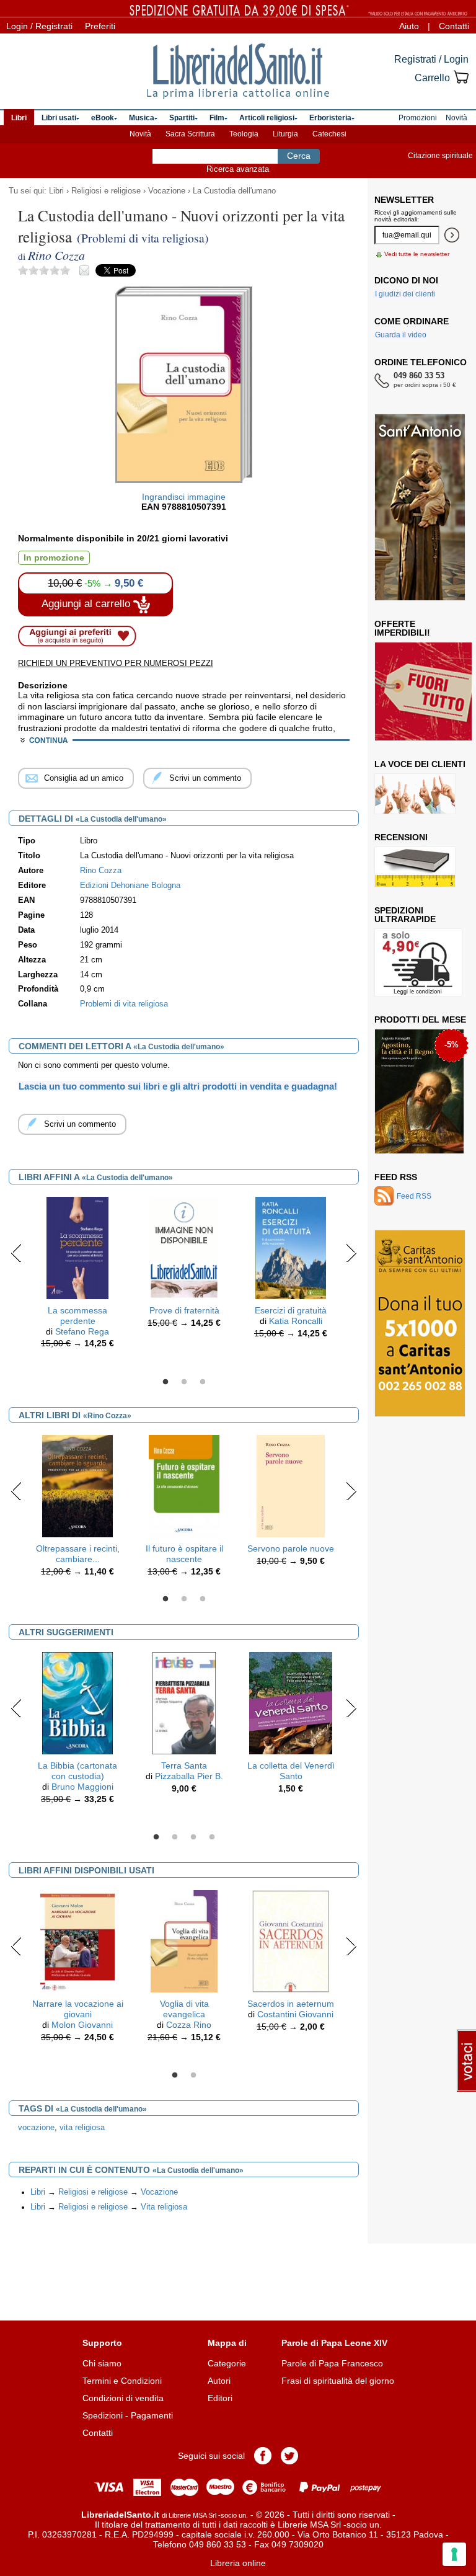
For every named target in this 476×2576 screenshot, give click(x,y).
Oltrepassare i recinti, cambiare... (78, 1554)
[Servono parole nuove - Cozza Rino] (291, 1485)
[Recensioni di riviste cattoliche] (415, 867)
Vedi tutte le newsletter (417, 254)
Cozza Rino (189, 2025)
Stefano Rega (82, 1331)
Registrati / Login (431, 59)
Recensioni (401, 837)
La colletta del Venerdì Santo (291, 1771)
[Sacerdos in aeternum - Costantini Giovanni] (291, 1941)
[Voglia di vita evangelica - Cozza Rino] (184, 1941)
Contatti (454, 26)
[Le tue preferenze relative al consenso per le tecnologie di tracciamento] (454, 2554)
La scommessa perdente (77, 1316)
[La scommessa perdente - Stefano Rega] (78, 1247)
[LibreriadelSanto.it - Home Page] (238, 71)
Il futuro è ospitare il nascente (184, 1554)
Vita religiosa (164, 2207)
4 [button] (212, 1837)
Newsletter (404, 200)
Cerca (299, 156)
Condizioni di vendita (123, 2398)
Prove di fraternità (184, 1310)
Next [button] (351, 1253)
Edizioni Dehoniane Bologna (130, 886)
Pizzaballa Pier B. (189, 1776)
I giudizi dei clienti (405, 294)
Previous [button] (16, 1253)
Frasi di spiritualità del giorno (338, 2381)
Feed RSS (396, 1177)
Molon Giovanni (82, 2025)
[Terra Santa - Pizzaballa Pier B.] (184, 1703)
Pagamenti (152, 2415)
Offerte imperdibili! (402, 628)
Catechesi (329, 134)
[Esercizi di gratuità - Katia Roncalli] (290, 1247)
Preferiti (100, 26)
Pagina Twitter (289, 2456)
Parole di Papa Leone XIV (334, 2343)
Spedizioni (103, 2415)
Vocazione (167, 191)
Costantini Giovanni (295, 2014)
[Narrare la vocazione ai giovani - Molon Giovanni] (77, 1941)
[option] (77, 1276)
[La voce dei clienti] (415, 794)
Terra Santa (184, 1765)
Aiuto (409, 26)
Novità (140, 134)
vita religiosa (82, 2128)
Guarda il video (401, 335)
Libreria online (238, 2563)
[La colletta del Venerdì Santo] (291, 1703)
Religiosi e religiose (106, 191)
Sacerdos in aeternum (291, 2004)
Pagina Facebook (263, 2456)
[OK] (452, 235)
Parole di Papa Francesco (332, 2363)
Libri (56, 191)
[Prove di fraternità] (184, 1247)
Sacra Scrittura (190, 134)
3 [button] (203, 1382)
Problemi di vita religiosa (124, 1004)
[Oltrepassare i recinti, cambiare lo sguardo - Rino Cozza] (78, 1485)
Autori (219, 2381)
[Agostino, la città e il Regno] (419, 1091)
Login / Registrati (39, 26)
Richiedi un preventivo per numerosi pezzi (116, 663)
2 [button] (184, 1382)
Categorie (227, 2363)
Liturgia (285, 134)
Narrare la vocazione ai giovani (78, 2009)
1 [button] (165, 1382)
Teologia (244, 134)
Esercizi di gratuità (291, 1310)
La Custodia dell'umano (234, 191)
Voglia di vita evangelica (184, 2009)
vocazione (36, 2128)
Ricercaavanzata (238, 169)
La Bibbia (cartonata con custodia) (77, 1771)
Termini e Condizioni (122, 2381)
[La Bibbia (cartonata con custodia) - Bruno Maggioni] (77, 1703)
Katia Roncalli (296, 1321)
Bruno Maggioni (82, 1787)
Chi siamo (102, 2363)
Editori (220, 2398)
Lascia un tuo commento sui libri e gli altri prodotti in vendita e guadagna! (178, 1086)
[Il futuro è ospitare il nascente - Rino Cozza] (184, 1485)
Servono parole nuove (291, 1548)
